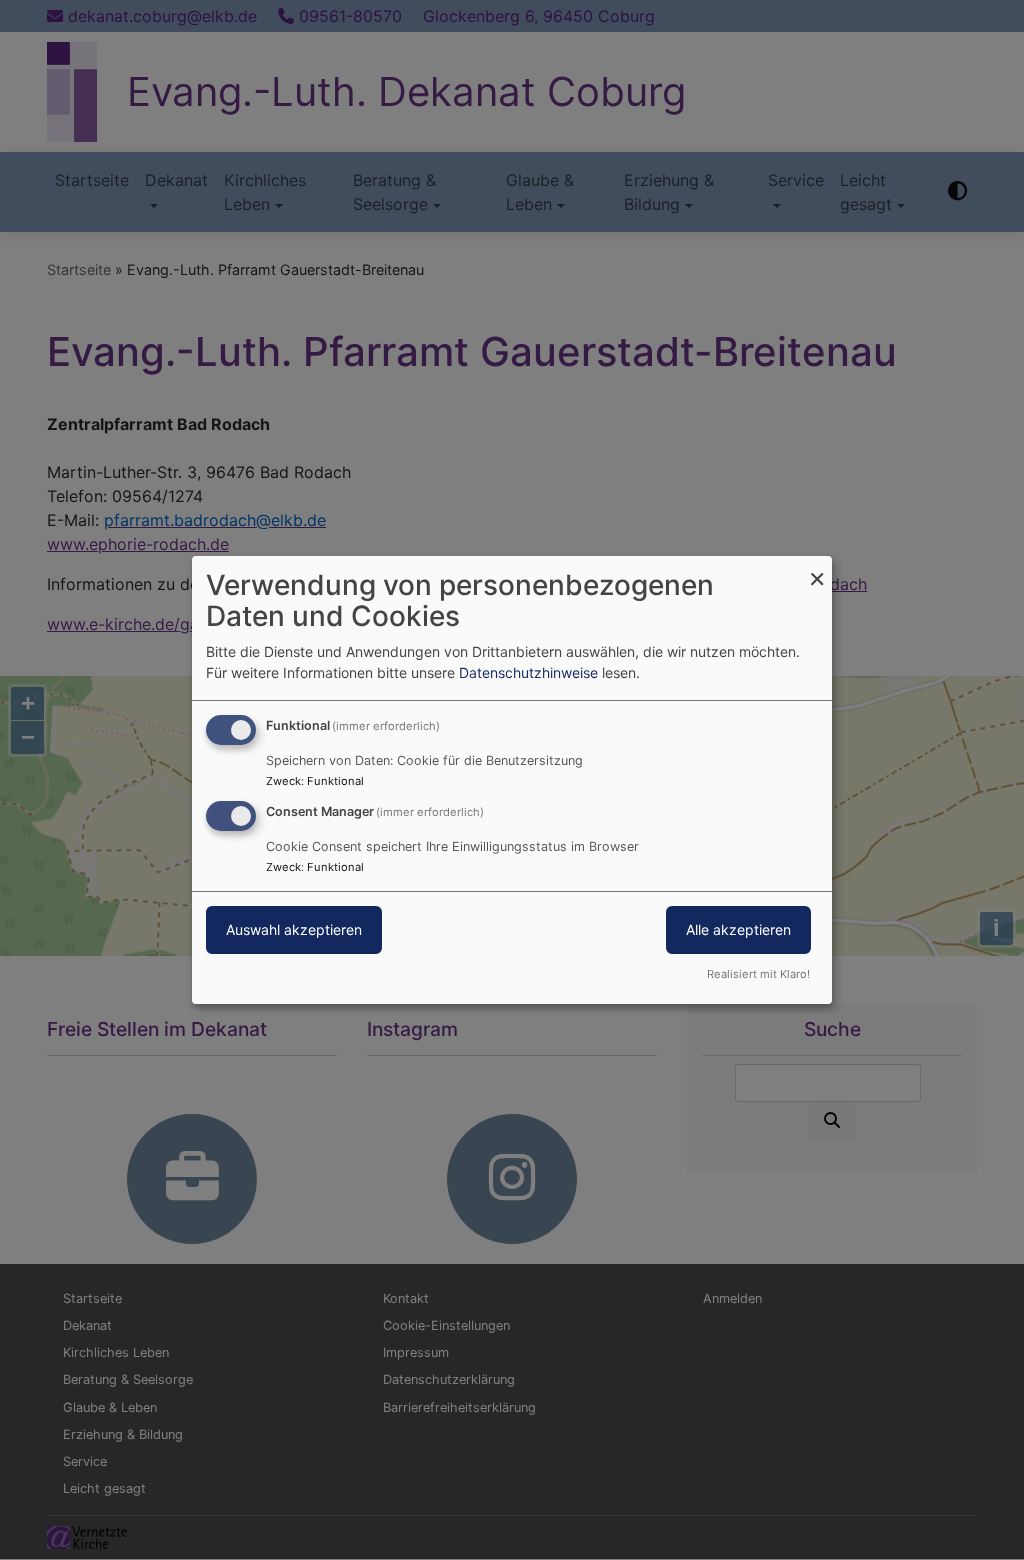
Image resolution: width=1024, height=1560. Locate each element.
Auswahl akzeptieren (294, 929)
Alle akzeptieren (738, 929)
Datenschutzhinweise (528, 672)
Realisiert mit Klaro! (758, 974)
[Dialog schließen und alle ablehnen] (817, 568)
